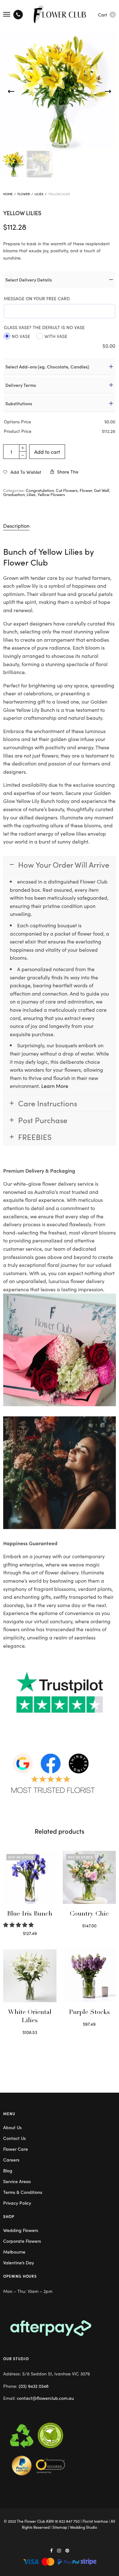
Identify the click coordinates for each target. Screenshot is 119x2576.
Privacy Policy (17, 2203)
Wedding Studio (83, 2527)
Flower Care (16, 2149)
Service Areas (17, 2181)
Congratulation (40, 490)
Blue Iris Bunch (30, 1914)
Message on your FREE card (37, 298)
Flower (24, 194)
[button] (19, 1924)
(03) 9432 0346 (34, 2386)
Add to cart (47, 452)
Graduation (14, 494)
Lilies (39, 194)
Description (16, 526)
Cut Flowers (67, 490)
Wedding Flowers (21, 2230)
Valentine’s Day (19, 2262)
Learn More (55, 1086)
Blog (8, 2170)
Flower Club (26, 562)
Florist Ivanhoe (95, 2521)
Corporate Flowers (22, 2241)
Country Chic (89, 1914)
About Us (12, 2127)
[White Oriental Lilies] (30, 1976)
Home (8, 194)
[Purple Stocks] (89, 1976)
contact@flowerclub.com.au (45, 2398)
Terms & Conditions (23, 2192)
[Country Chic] (89, 1877)
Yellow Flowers (51, 494)
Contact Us (14, 2138)
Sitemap (60, 2527)
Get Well (102, 490)
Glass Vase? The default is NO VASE (44, 327)
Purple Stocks (89, 2013)
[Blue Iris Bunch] (30, 1877)
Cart (106, 15)
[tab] (60, 526)
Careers (11, 2160)
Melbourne (14, 2252)
